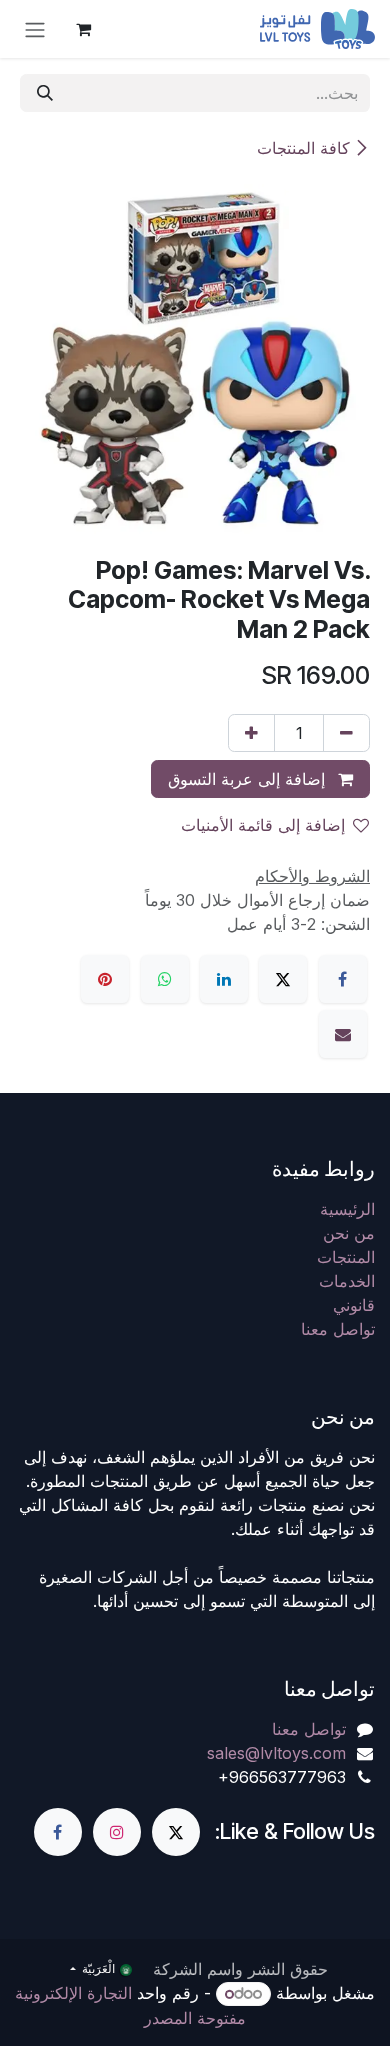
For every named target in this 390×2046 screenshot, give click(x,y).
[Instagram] (117, 1832)
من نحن (349, 1233)
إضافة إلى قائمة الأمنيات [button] (263, 825)
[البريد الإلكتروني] (343, 1034)
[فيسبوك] (343, 979)
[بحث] (45, 93)
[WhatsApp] (165, 979)
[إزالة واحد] (346, 733)
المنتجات (346, 1257)
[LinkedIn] (224, 979)
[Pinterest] (105, 979)
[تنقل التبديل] (35, 29)
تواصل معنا (338, 1329)
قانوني (354, 1305)
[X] (283, 979)
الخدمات (347, 1281)
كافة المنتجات (303, 148)
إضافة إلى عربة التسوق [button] (249, 779)
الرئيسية (347, 1209)
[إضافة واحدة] (251, 733)
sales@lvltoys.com (276, 1753)
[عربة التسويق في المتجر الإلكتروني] (83, 29)
